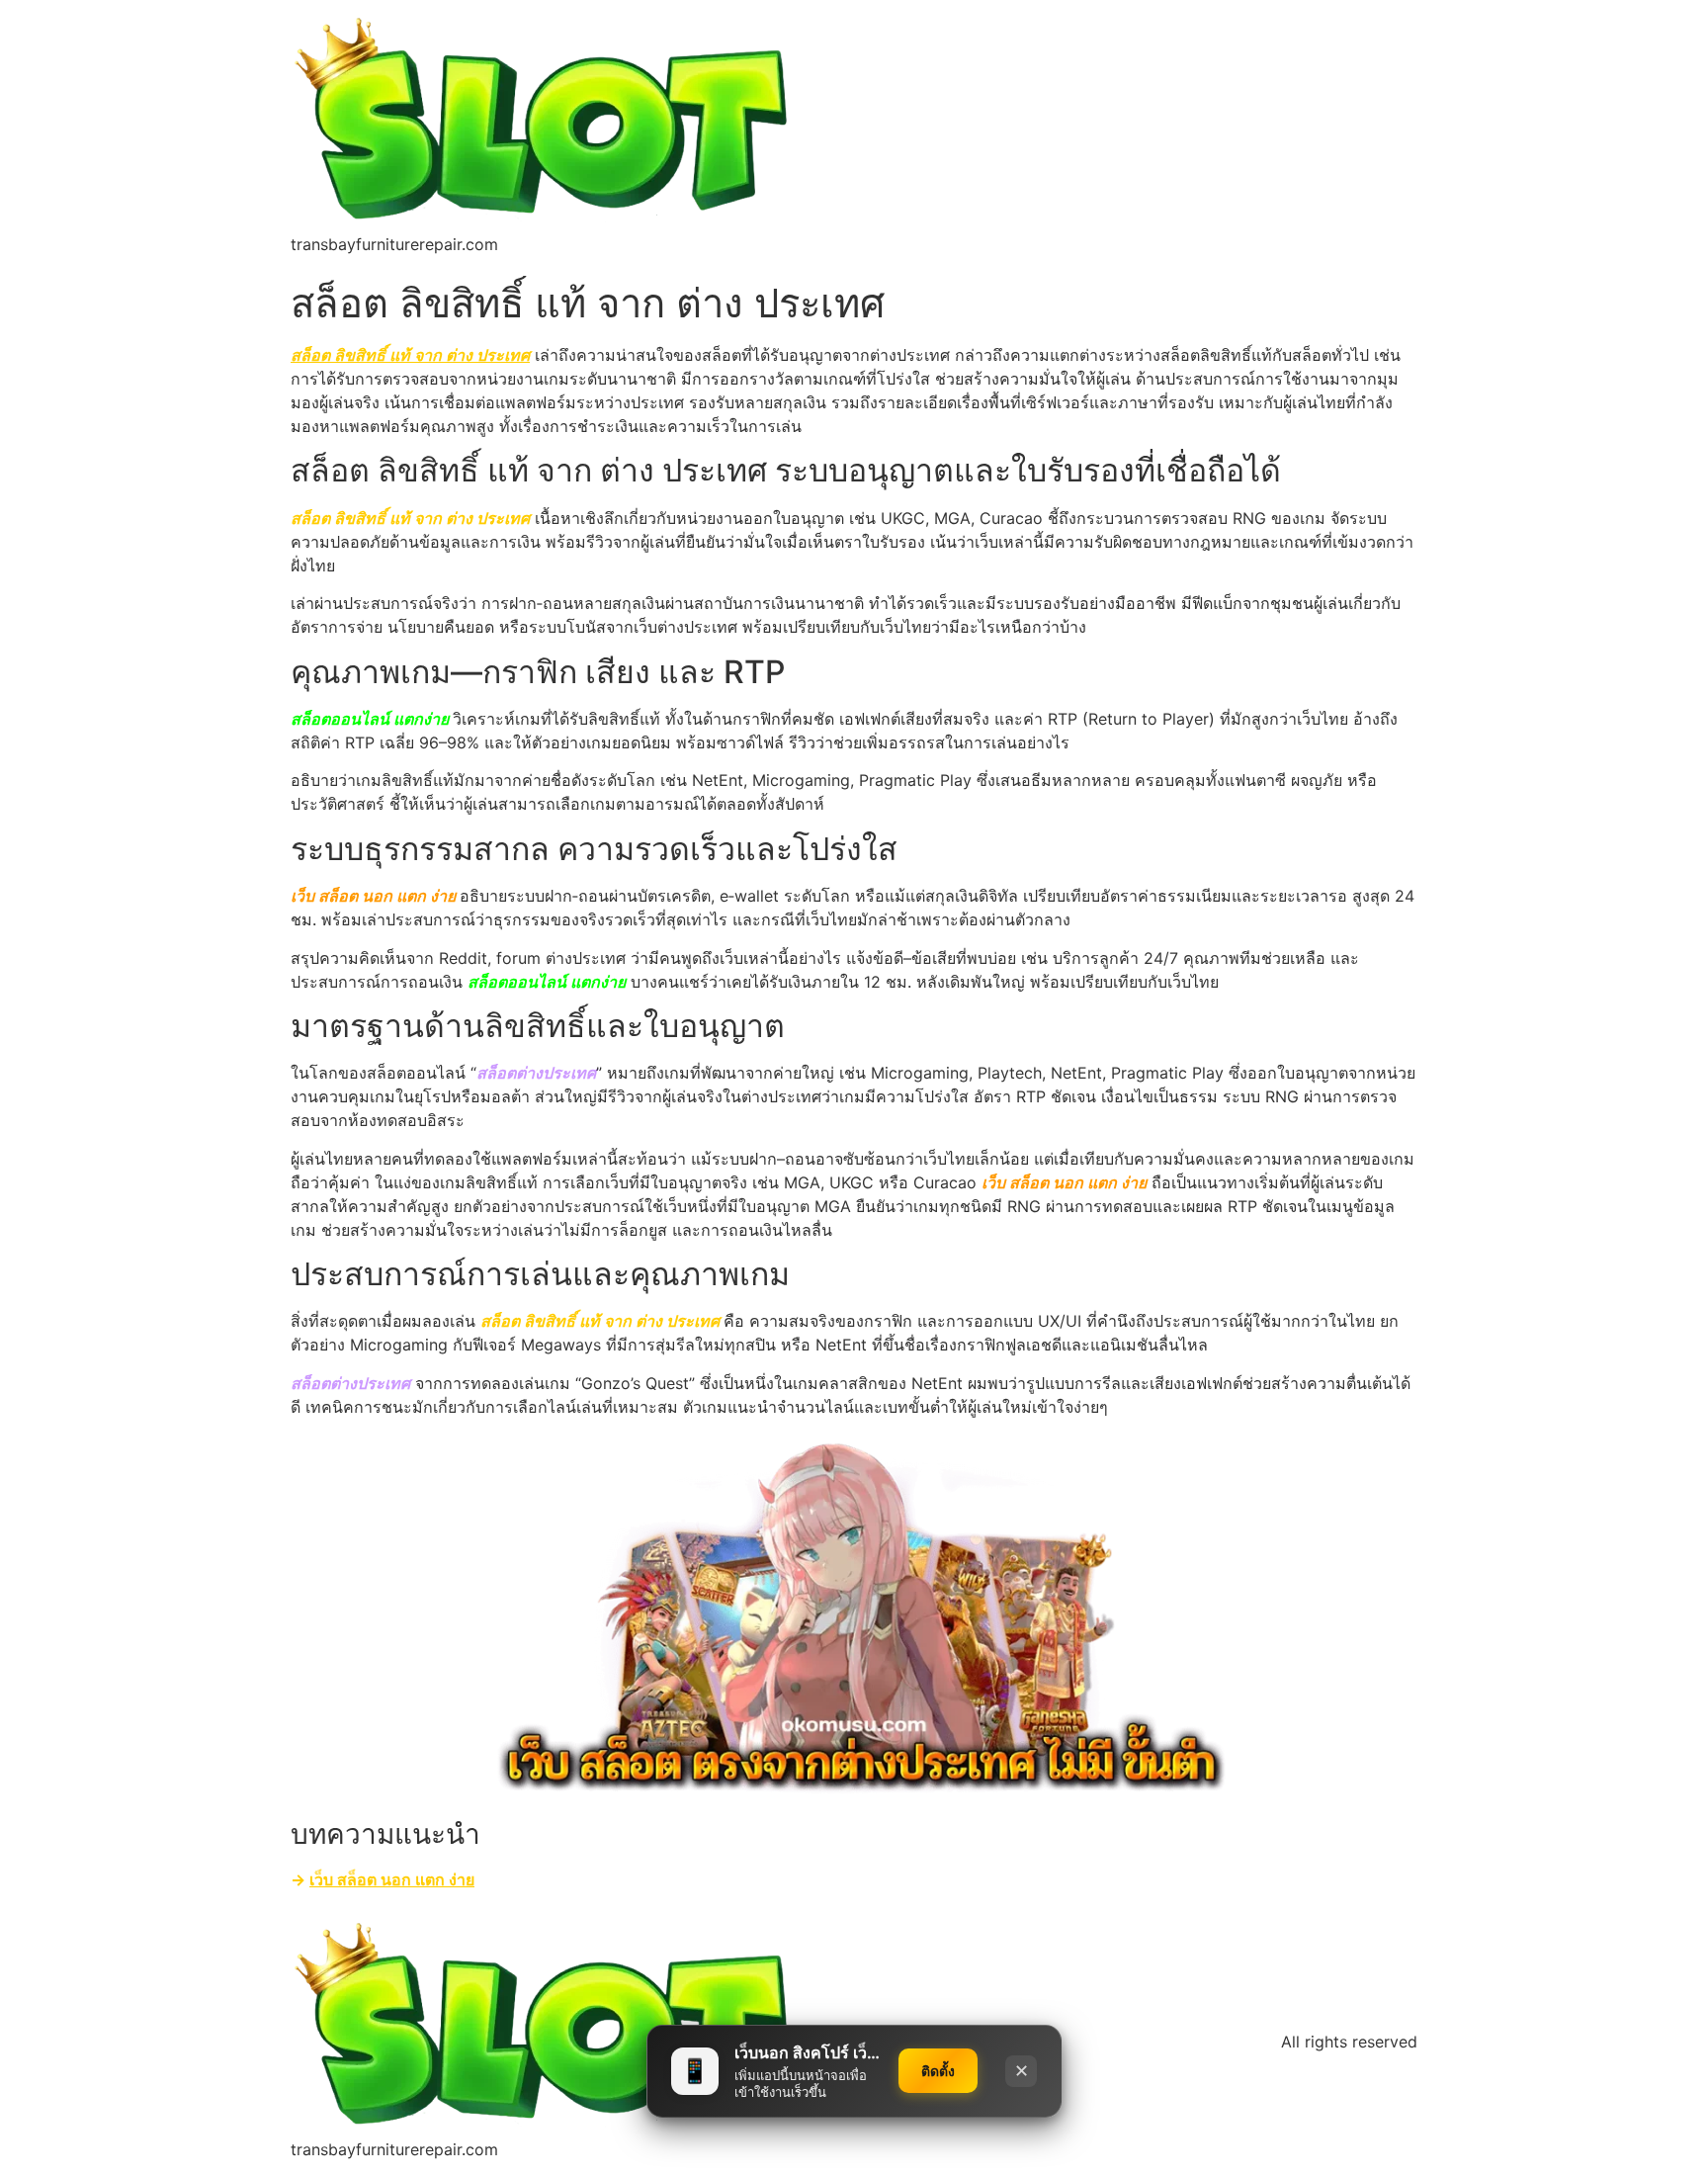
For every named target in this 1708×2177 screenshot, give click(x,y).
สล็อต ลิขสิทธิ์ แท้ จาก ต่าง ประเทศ (410, 355)
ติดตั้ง (938, 2071)
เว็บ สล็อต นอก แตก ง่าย (392, 1879)
